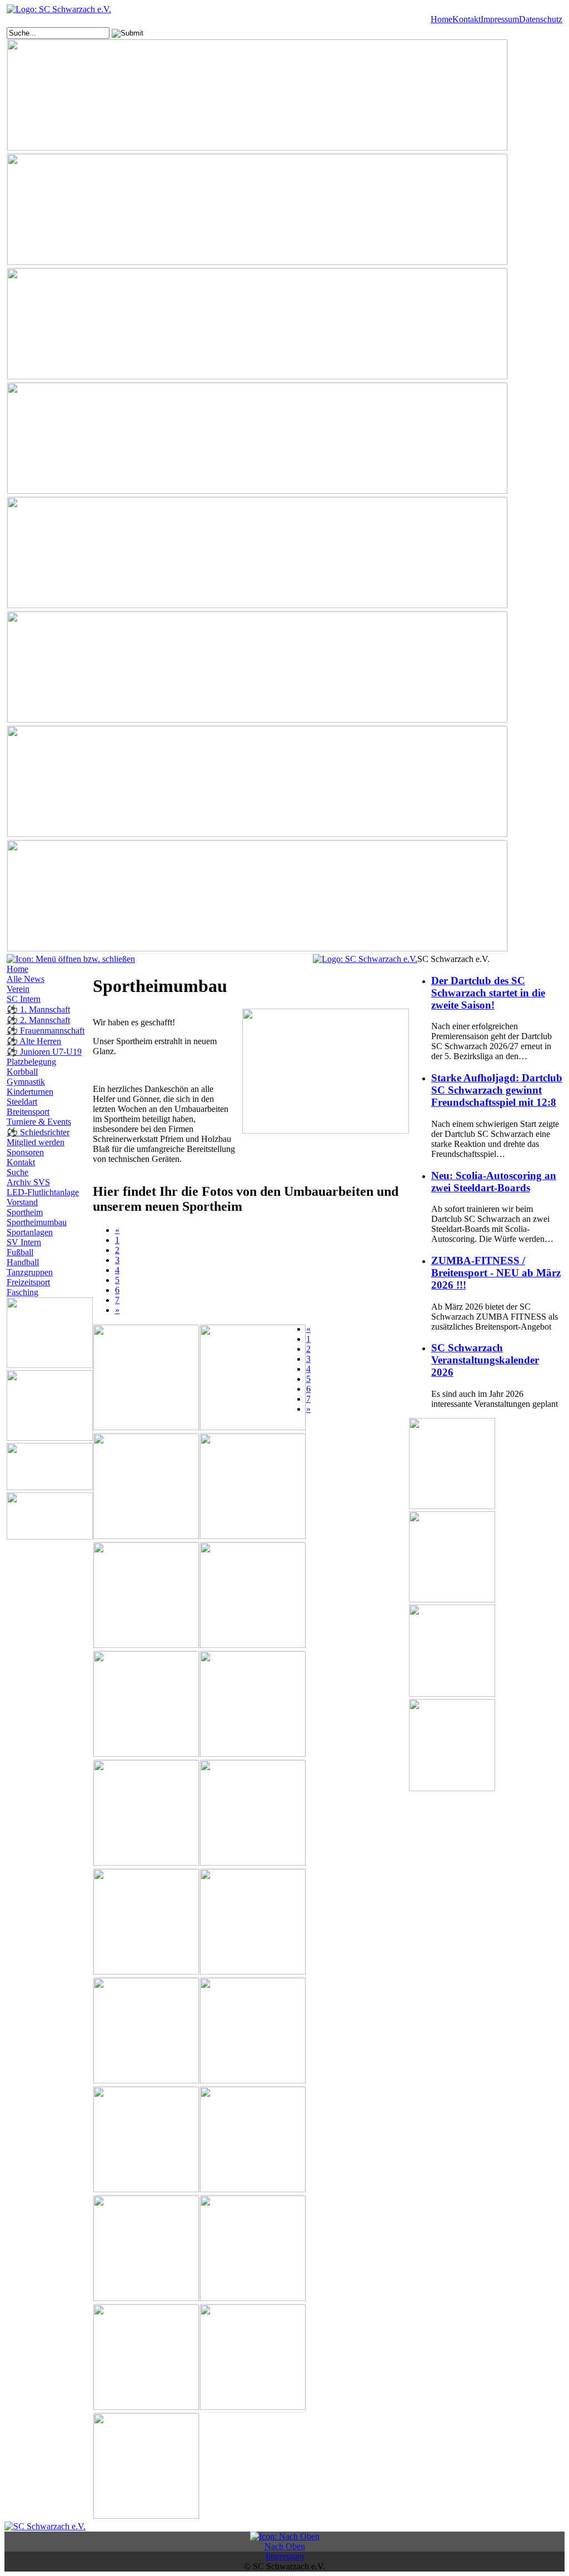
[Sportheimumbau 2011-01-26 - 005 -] (146, 2467)
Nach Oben (285, 2546)
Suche (18, 1172)
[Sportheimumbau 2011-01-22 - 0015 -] (253, 2032)
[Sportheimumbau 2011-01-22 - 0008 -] (253, 1814)
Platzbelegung (31, 1062)
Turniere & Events (39, 1122)
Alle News (26, 979)
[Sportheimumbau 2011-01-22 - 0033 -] (253, 2249)
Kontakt (466, 19)
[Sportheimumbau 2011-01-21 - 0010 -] (146, 1379)
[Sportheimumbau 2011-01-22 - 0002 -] (253, 1487)
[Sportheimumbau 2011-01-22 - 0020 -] (253, 2141)
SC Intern (24, 999)
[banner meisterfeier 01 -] (257, 554)
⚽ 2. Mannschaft (38, 1020)
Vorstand (22, 1202)
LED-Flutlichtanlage (43, 1192)
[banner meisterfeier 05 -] (257, 668)
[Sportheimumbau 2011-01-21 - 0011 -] (253, 1379)
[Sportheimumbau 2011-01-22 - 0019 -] (146, 2141)
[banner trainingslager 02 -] (257, 897)
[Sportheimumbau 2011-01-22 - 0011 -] (253, 1923)
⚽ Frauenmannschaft (46, 1031)
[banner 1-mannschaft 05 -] (257, 96)
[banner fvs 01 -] (257, 325)
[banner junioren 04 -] (257, 439)
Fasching (23, 1292)
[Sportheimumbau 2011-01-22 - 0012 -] (146, 2032)
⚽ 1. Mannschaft (38, 1009)
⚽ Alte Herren (34, 1041)
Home (441, 19)
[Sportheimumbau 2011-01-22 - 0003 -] (146, 1596)
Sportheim (25, 1212)
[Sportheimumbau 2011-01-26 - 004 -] (253, 2358)
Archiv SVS (28, 1182)
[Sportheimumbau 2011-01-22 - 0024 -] (146, 2249)
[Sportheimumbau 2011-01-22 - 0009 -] (146, 1923)
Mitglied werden (36, 1142)
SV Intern (24, 1242)
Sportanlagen (30, 1232)
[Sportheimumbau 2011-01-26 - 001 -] (146, 2358)
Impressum (500, 19)
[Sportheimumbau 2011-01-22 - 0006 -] (253, 1705)
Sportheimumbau (37, 1222)
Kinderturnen (30, 1092)
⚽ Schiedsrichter (38, 1132)
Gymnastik (26, 1082)
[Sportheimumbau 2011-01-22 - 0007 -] (146, 1814)
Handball (23, 1262)
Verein (18, 989)
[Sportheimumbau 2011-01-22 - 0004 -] (253, 1596)
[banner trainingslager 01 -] (257, 783)
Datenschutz (541, 19)
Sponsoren (25, 1152)
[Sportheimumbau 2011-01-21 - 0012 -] (146, 1487)
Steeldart (22, 1102)
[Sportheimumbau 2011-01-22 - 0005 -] (146, 1705)
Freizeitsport (28, 1282)
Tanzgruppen (30, 1272)
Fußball (20, 1252)
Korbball (22, 1072)
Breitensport (28, 1112)
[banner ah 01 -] (257, 211)
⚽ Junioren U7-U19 (44, 1052)
